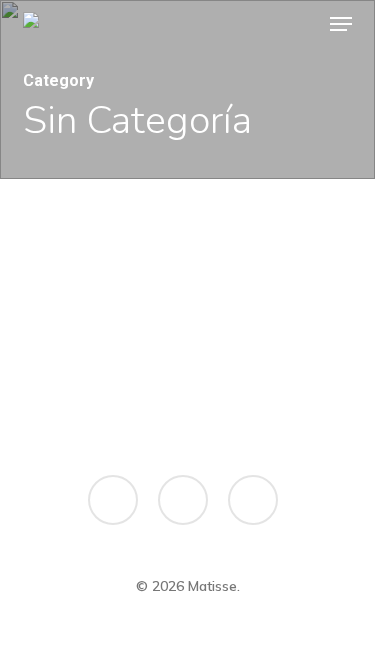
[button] (341, 24)
